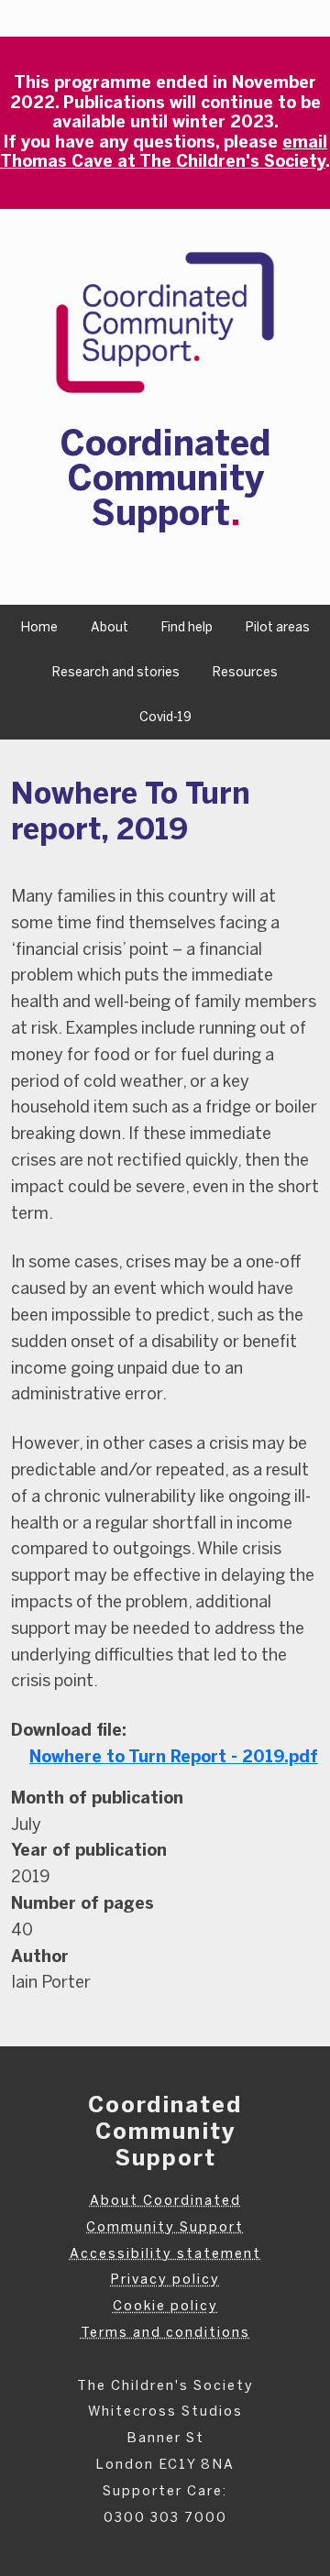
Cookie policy (165, 2306)
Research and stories (116, 672)
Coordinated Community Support (165, 478)
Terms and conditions (165, 2332)
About (110, 627)
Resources (245, 672)
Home (39, 627)
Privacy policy (165, 2279)
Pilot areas (278, 627)
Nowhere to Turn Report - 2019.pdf (174, 1757)
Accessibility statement (165, 2253)
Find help (187, 627)
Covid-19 (165, 717)
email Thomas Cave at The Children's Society (164, 152)
